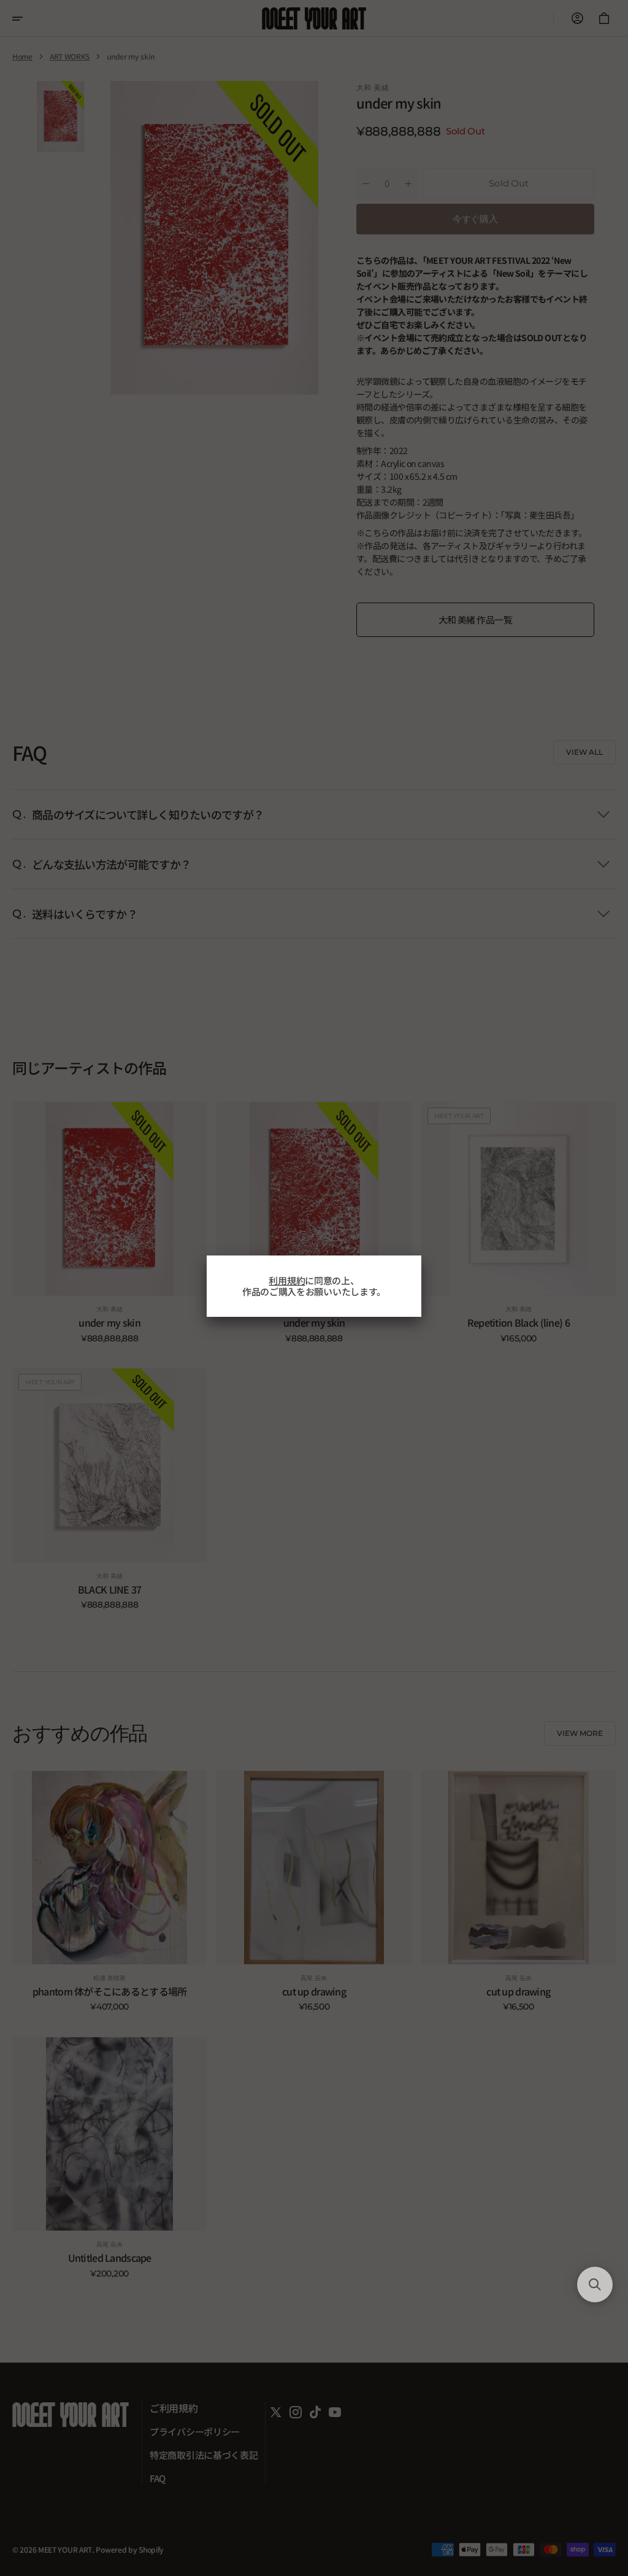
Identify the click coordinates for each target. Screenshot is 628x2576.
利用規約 (287, 1280)
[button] (595, 2285)
